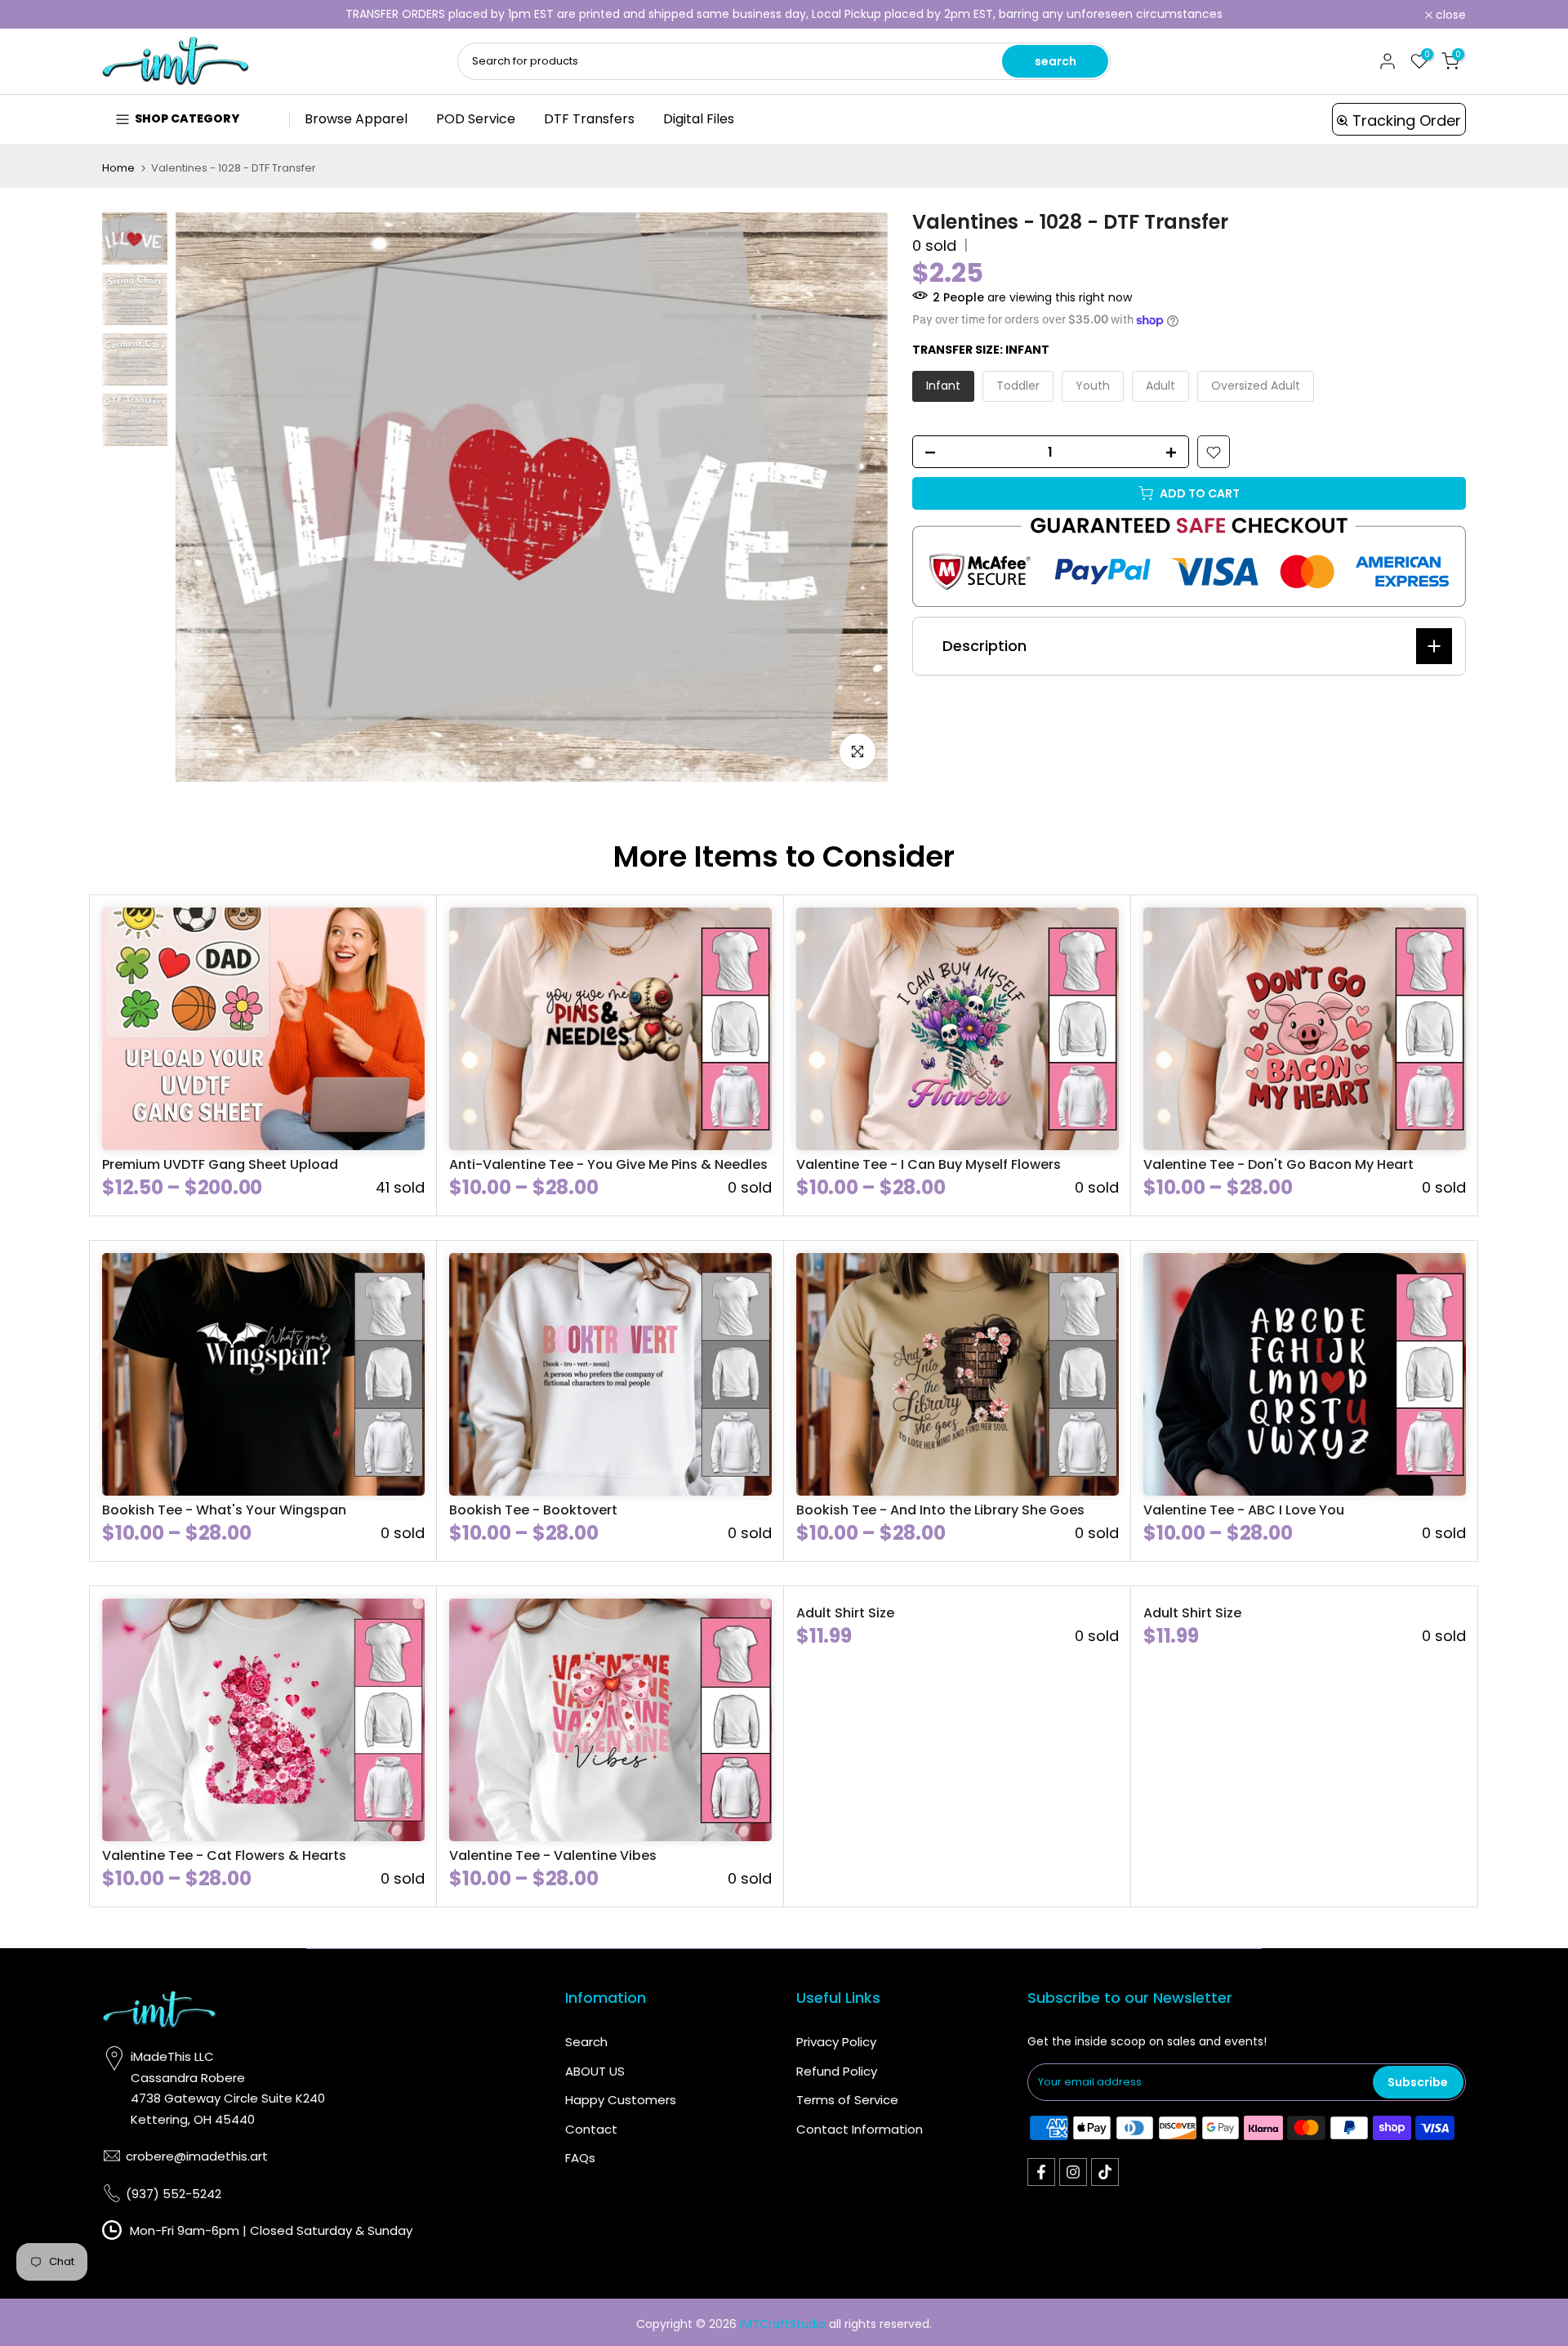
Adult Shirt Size (845, 1613)
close (126, 15)
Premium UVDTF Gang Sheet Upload (220, 1164)
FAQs (580, 2158)
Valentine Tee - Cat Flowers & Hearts (224, 1855)
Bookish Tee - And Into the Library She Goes (940, 1510)
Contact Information (860, 2129)
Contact (591, 2129)
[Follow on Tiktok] (1105, 2172)
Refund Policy (837, 2071)
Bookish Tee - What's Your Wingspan (224, 1510)
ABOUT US (595, 2071)
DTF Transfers (589, 119)
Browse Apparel (356, 119)
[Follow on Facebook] (1041, 2172)
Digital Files (699, 119)
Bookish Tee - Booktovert (533, 1510)
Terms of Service (847, 2100)
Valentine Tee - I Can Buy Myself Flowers (929, 1164)
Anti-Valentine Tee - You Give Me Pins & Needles (608, 1164)
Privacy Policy (836, 2042)
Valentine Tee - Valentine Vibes (553, 1855)
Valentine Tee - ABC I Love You (1244, 1510)
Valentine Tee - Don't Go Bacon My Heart (1278, 1164)
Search (586, 2042)
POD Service (476, 119)
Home (118, 168)
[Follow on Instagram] (1073, 2172)
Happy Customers (621, 2100)
